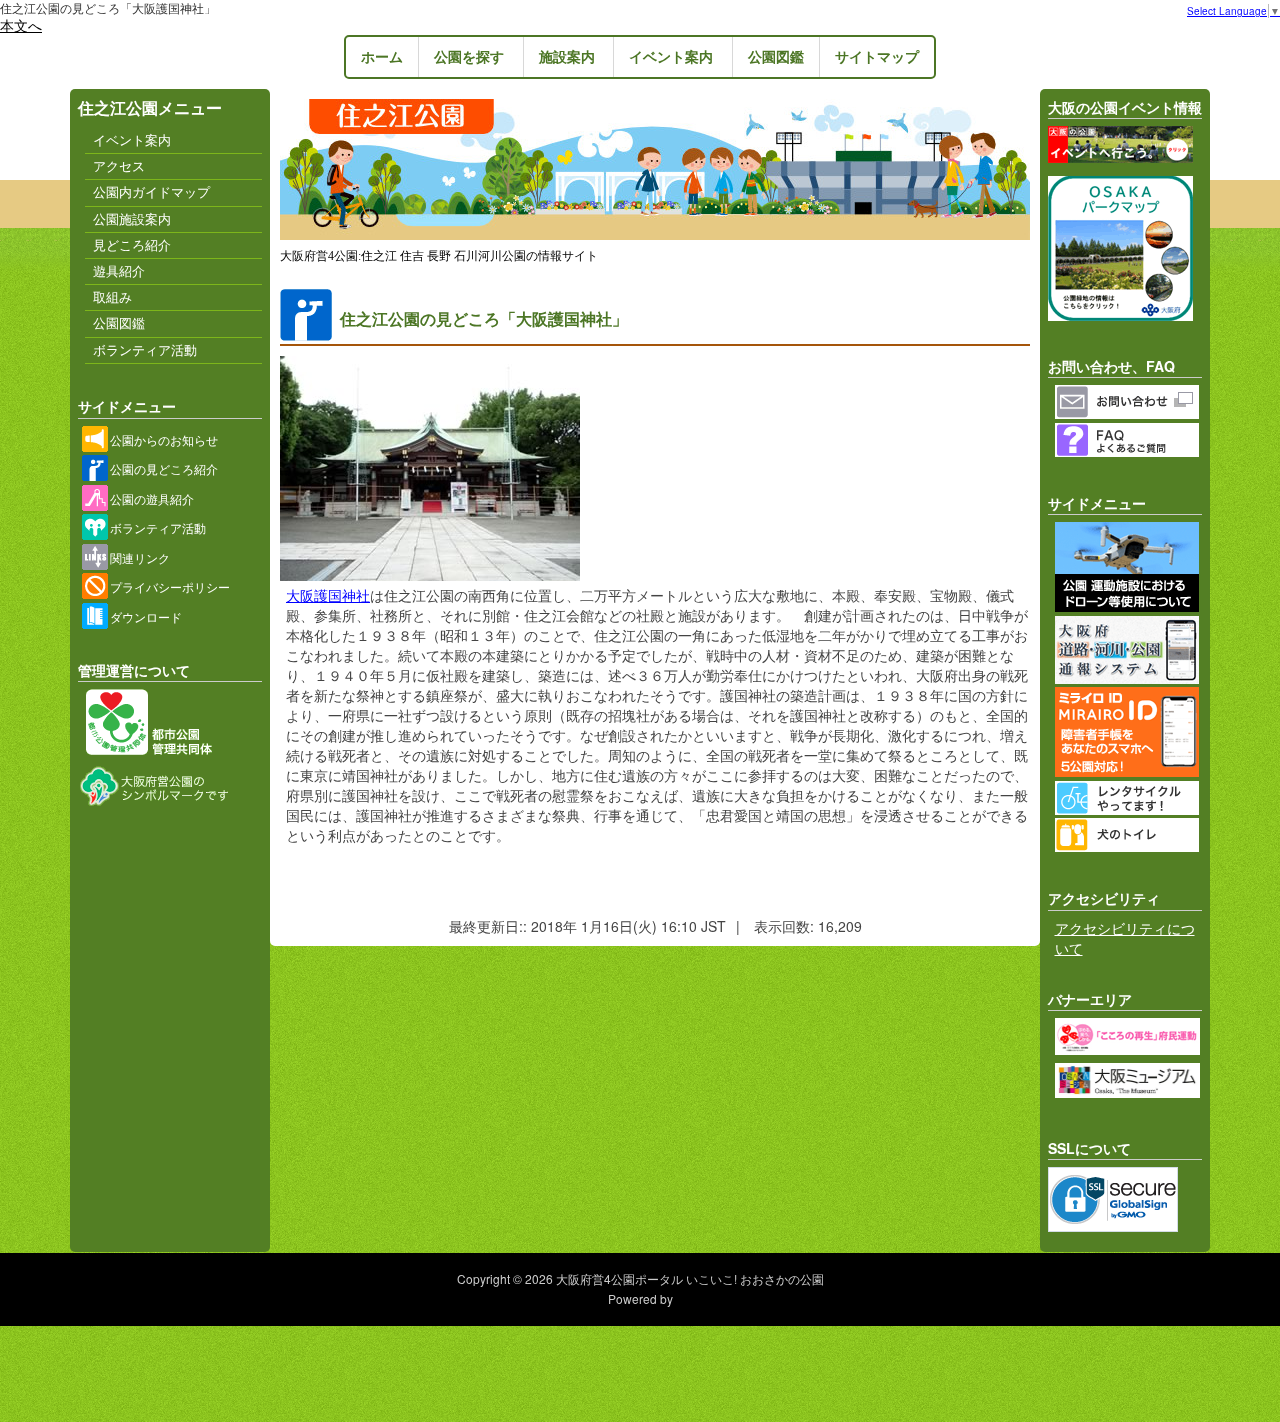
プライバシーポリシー (170, 586)
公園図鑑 (776, 56)
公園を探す (469, 56)
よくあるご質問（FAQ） (1129, 440)
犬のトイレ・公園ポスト (1129, 835)
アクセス (119, 166)
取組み (112, 297)
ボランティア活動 (145, 350)
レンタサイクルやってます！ (1129, 798)
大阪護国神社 (328, 595)
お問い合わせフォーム (1129, 402)
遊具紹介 (119, 271)
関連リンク (140, 557)
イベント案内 (671, 56)
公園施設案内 (132, 219)
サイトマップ (877, 56)
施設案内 (567, 56)
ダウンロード (146, 616)
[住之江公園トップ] (655, 236)
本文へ (21, 25)
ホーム (382, 56)
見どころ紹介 (132, 245)
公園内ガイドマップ (151, 192)
